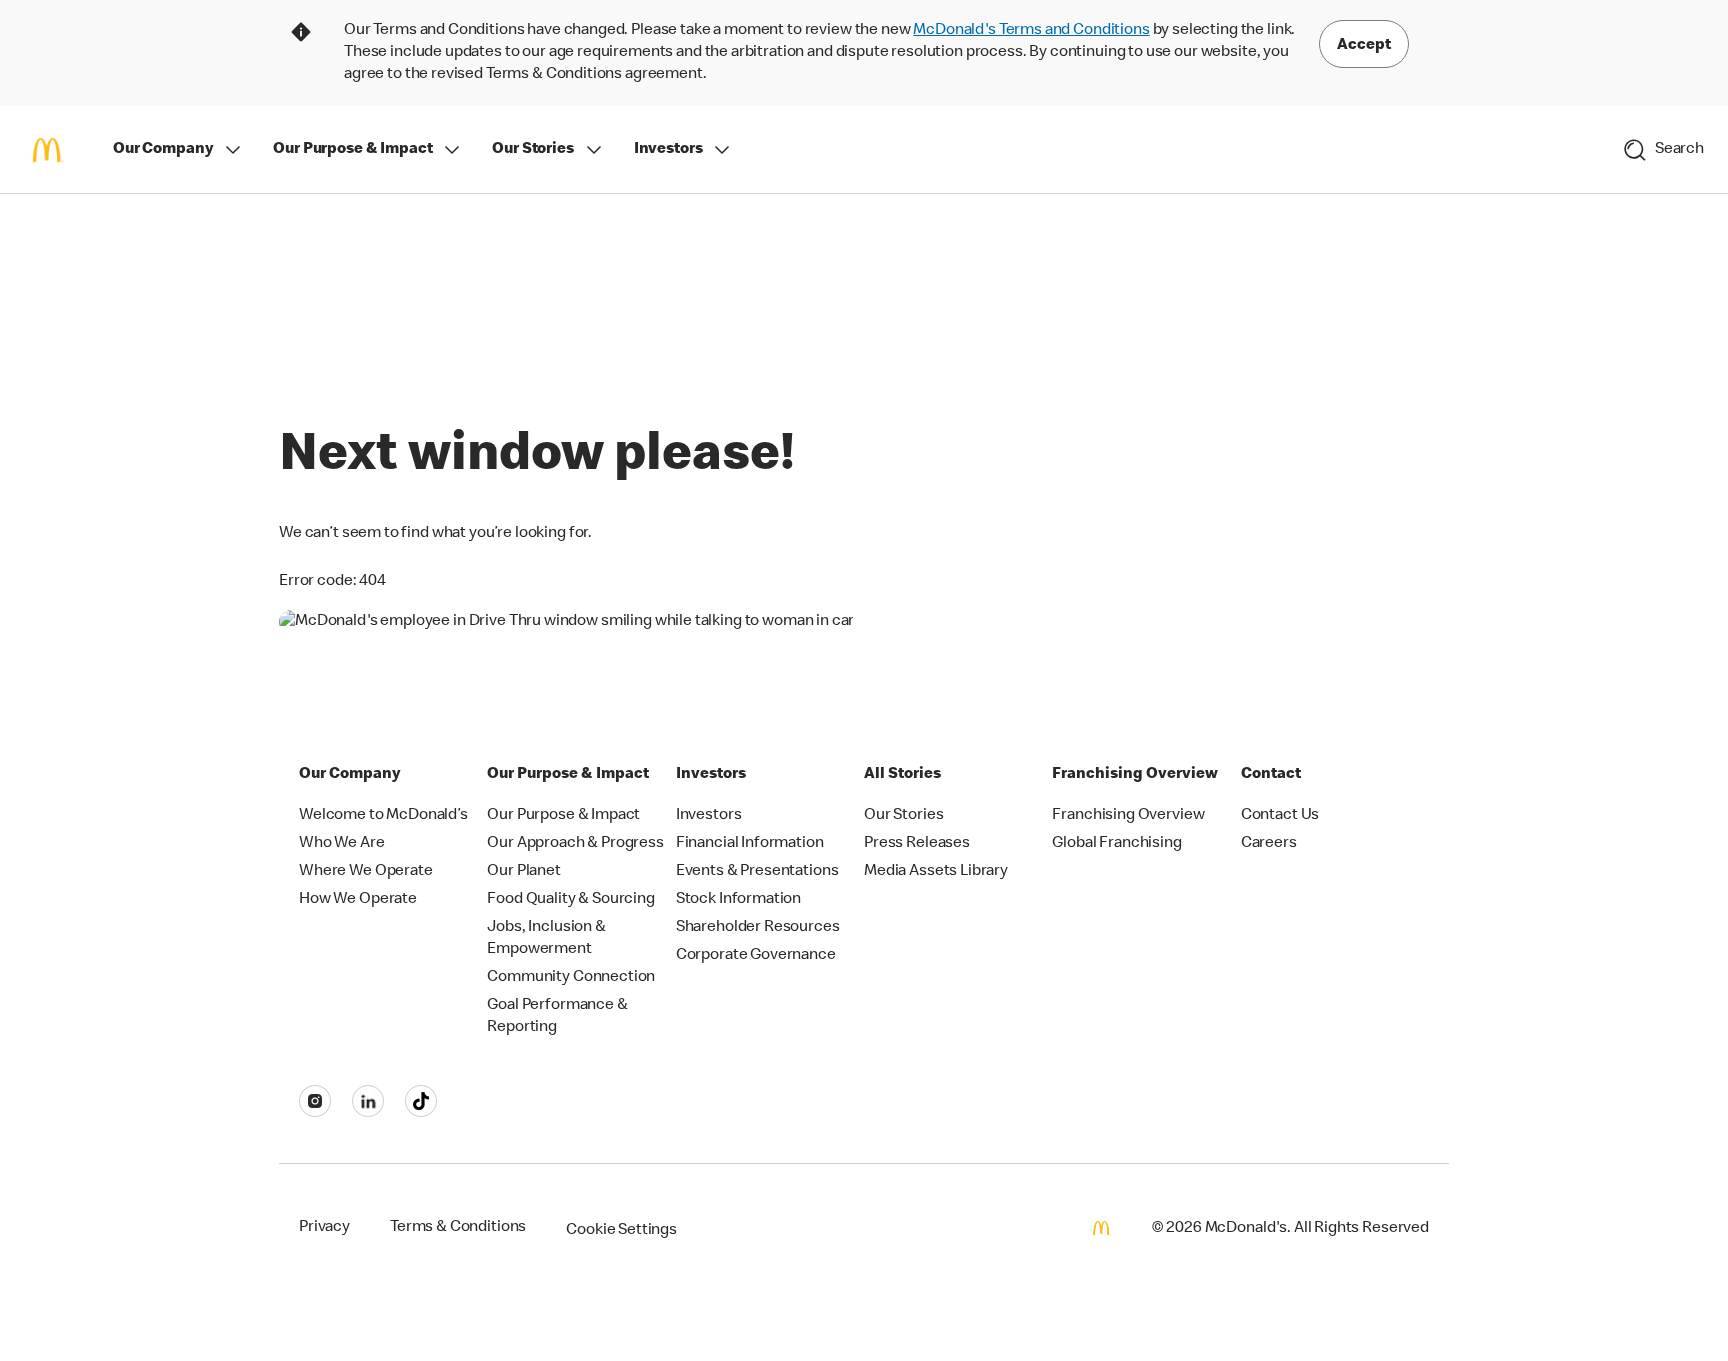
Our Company (163, 150)
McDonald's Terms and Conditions (1031, 31)
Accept (1364, 46)
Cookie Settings (621, 1231)
